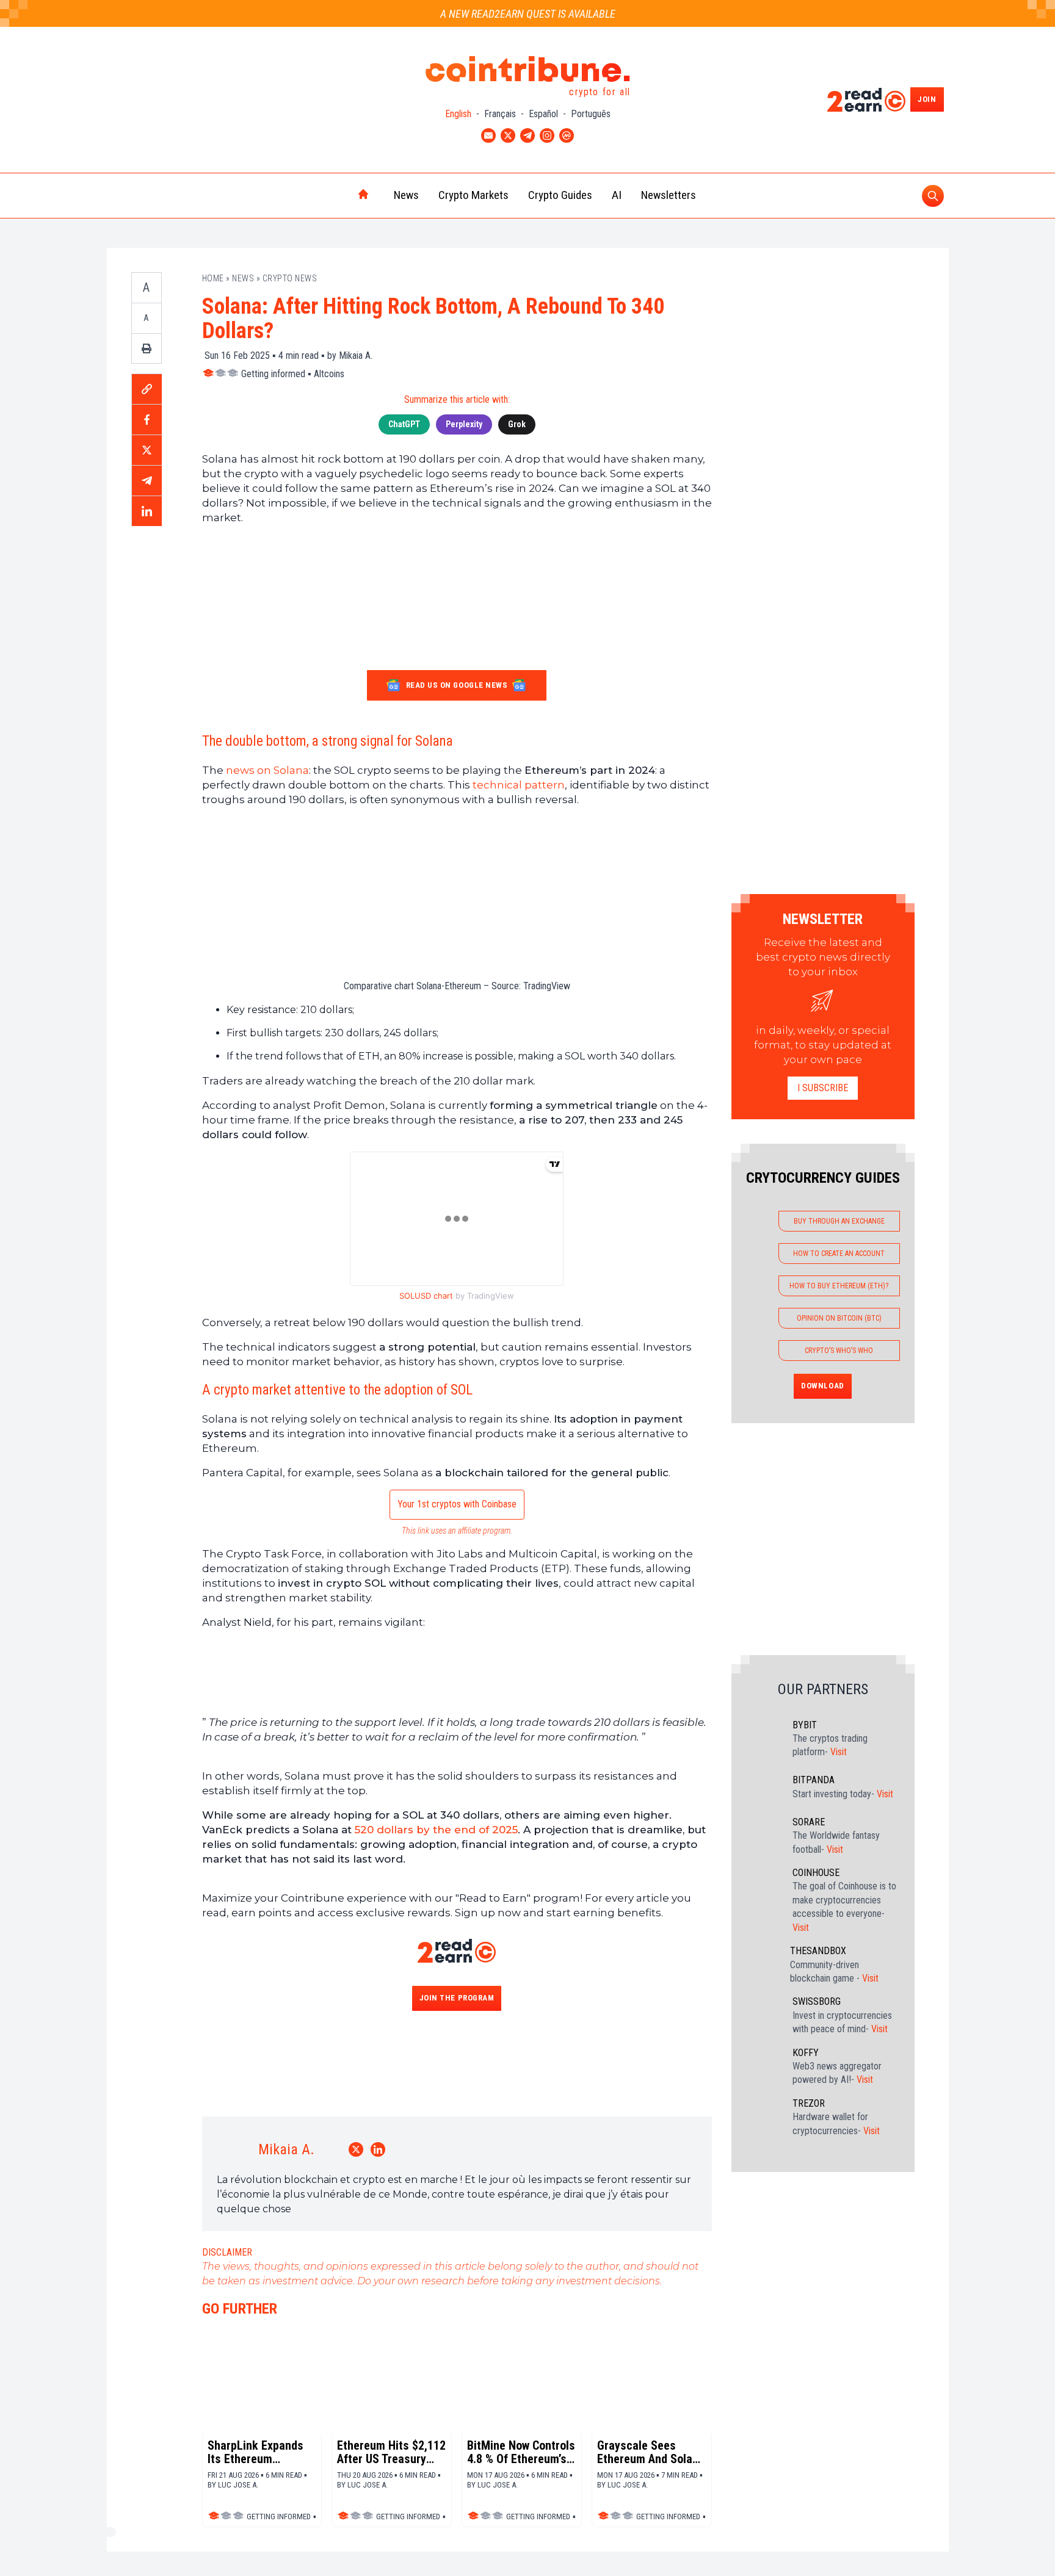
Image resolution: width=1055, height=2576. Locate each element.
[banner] (457, 850)
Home (213, 278)
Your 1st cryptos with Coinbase (457, 1504)
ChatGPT (404, 424)
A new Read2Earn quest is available (528, 14)
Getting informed (273, 374)
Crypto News (290, 278)
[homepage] (338, 195)
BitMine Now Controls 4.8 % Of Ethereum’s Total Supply (521, 2452)
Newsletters (669, 195)
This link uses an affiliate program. (457, 1531)
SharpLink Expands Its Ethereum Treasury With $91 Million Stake (256, 2452)
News (406, 195)
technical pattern (519, 785)
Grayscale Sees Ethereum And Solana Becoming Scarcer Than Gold (651, 2452)
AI (617, 195)
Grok (517, 424)
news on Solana (267, 770)
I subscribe (823, 1088)
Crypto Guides (560, 195)
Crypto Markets (473, 195)
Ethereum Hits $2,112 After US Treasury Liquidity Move (391, 2452)
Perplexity (464, 424)
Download (822, 1386)
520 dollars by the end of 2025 (436, 1830)
